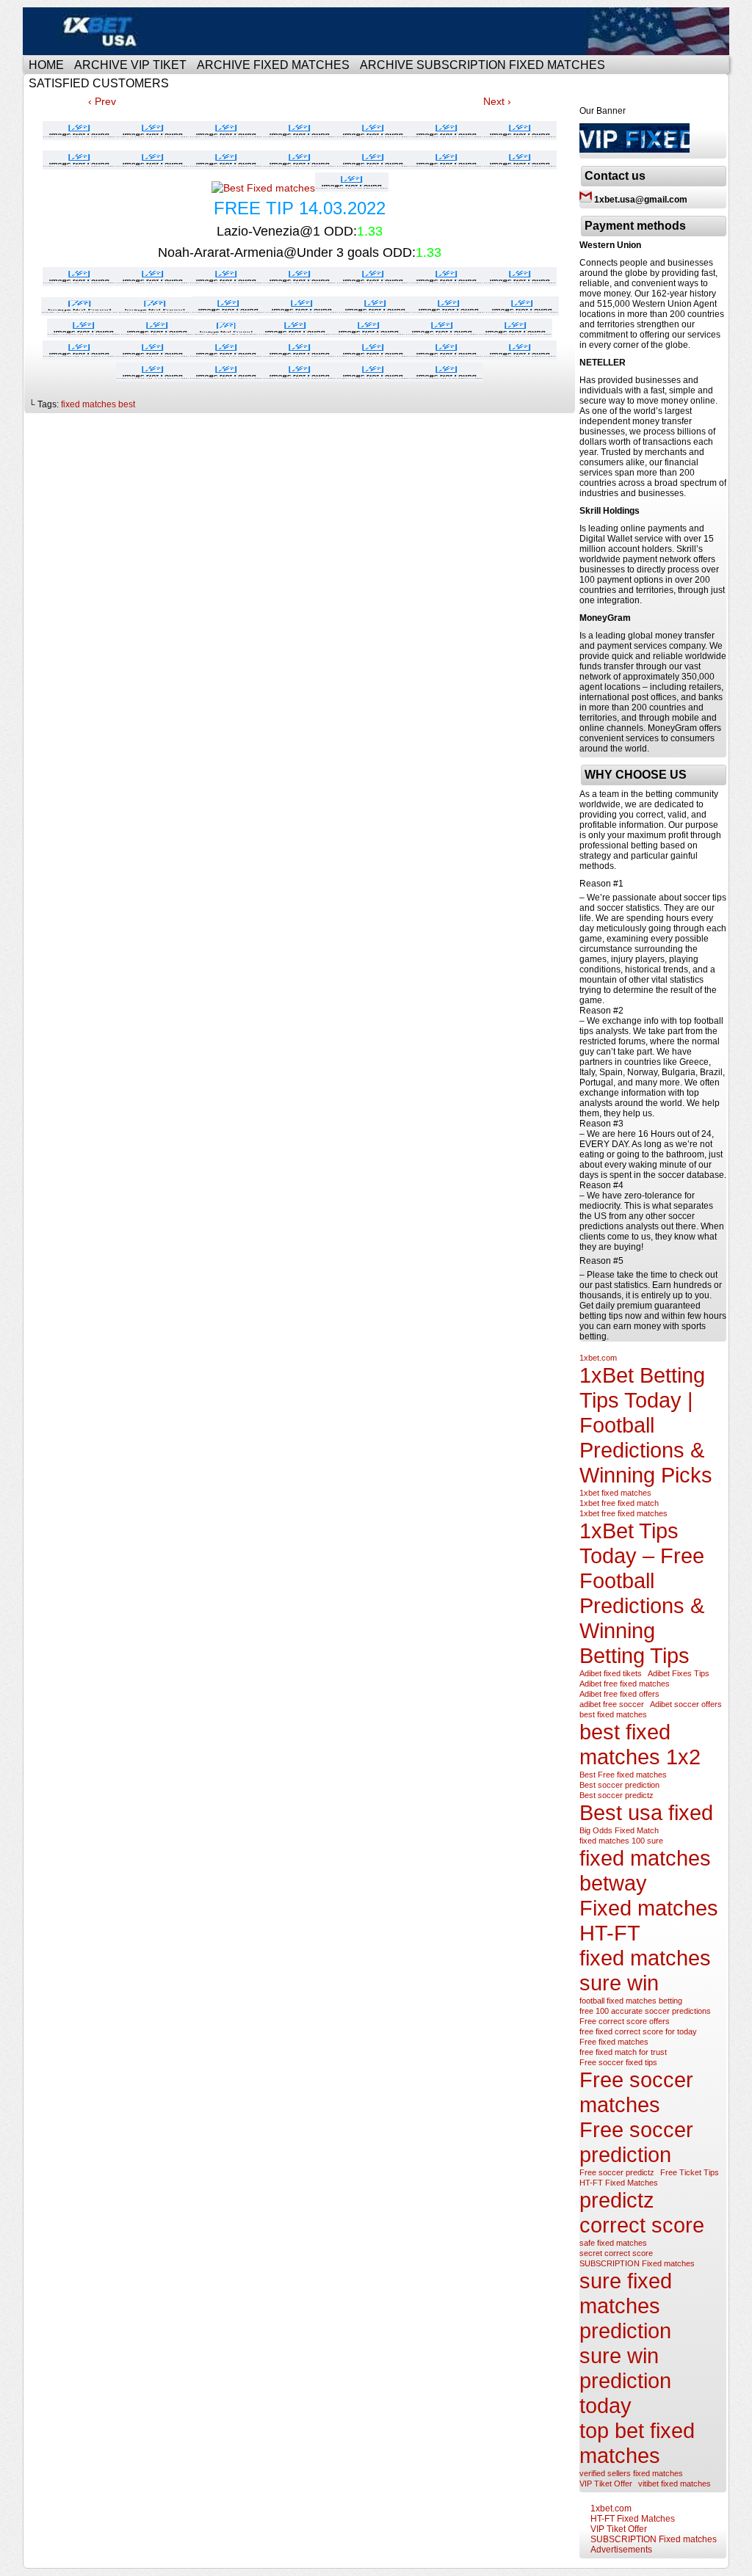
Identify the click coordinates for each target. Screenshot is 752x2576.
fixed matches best (98, 404)
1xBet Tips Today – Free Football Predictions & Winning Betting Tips (642, 1593)
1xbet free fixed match (619, 1503)
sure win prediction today (625, 2380)
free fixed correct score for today (638, 2031)
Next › (497, 101)
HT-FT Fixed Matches (619, 2183)
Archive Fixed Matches (273, 65)
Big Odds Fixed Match (619, 1830)
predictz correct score (642, 2212)
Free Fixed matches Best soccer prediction (378, 31)
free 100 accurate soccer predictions (645, 2011)
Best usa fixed (646, 1812)
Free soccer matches (636, 2092)
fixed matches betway (645, 1870)
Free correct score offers (625, 2021)
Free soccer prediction (636, 2142)
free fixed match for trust (623, 2052)
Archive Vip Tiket (130, 65)
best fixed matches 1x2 (640, 1744)
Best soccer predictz (617, 1795)
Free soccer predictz (617, 2172)
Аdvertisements (621, 2550)
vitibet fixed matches (675, 2484)
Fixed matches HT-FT (649, 1920)
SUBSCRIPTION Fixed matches (637, 2263)
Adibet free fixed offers (619, 1694)
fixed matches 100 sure (621, 1841)
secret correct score (616, 2253)
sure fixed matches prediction (626, 2306)
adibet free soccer (612, 1704)
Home (46, 65)
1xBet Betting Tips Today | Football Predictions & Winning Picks (646, 1425)
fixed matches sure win (645, 1970)
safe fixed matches (613, 2243)
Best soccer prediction (619, 1785)
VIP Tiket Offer (606, 2484)
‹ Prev (102, 101)
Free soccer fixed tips (618, 2062)
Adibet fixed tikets (611, 1673)
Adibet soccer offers (686, 1704)
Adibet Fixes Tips (679, 1673)
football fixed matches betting (631, 2001)
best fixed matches (613, 1714)
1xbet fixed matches (615, 1493)
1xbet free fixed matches (623, 1513)
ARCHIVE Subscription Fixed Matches (482, 65)
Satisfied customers (99, 83)
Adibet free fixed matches (625, 1684)
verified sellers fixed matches (631, 2473)
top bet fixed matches (637, 2443)
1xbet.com (598, 1358)
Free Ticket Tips (690, 2172)
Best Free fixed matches (623, 1775)
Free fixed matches (614, 2042)
